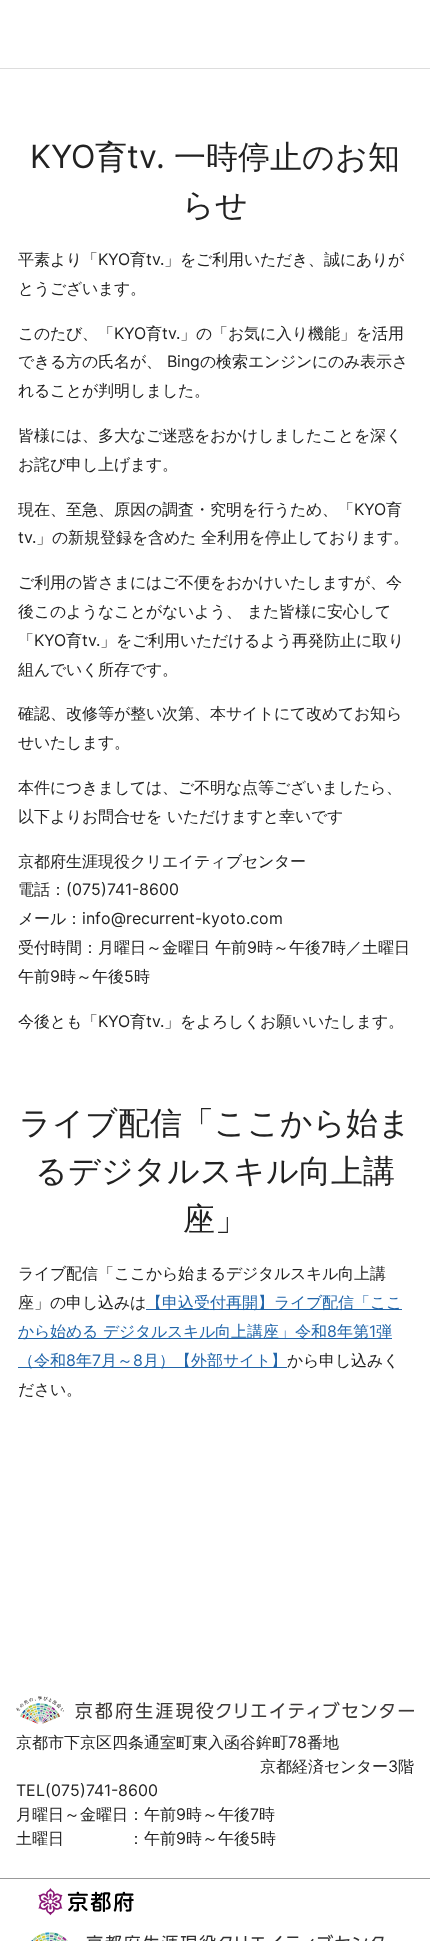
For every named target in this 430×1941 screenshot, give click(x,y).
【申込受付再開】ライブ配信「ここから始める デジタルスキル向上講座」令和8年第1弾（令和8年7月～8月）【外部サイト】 (210, 1331)
